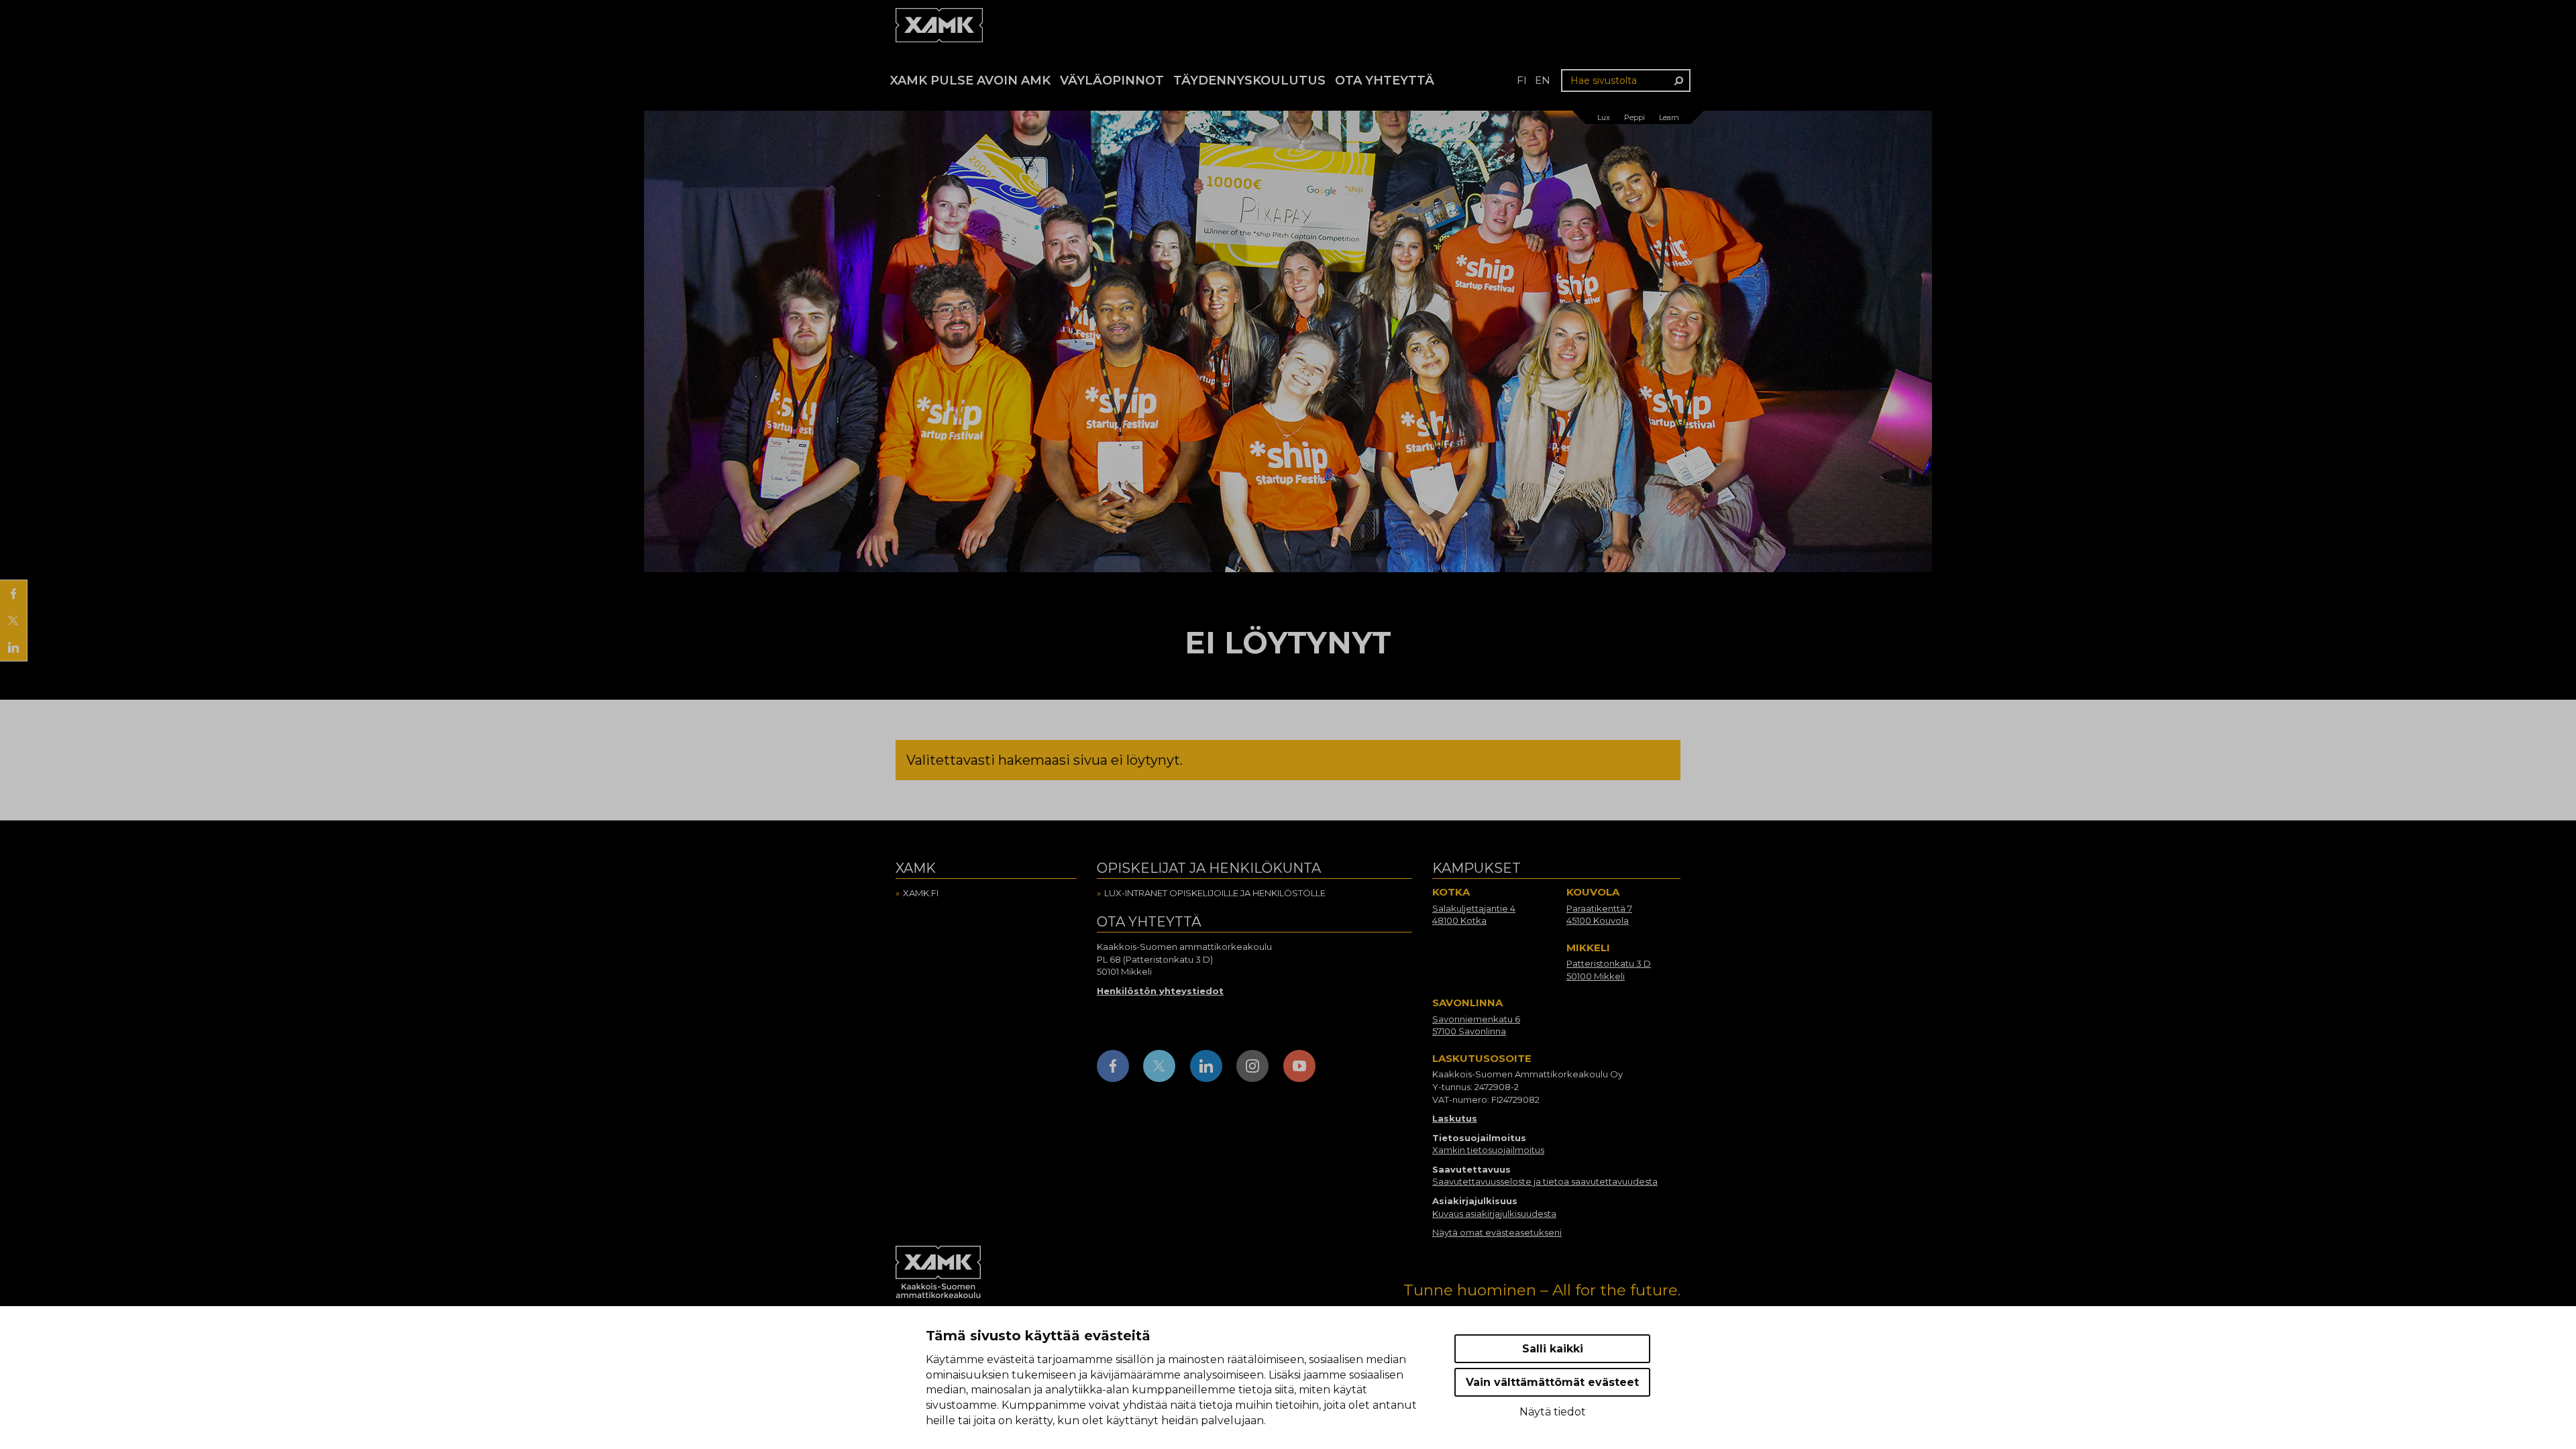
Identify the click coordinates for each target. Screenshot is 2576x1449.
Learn (1669, 117)
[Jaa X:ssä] (13, 621)
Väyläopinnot (1112, 80)
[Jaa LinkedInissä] (13, 647)
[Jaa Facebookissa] (13, 594)
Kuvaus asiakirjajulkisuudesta (1494, 1214)
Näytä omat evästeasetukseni (1497, 1232)
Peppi (1634, 117)
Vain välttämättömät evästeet (1552, 1382)
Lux (1604, 117)
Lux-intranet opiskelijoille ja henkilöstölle (1215, 893)
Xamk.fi (921, 893)
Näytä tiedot (1553, 1412)
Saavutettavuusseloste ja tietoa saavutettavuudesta (1545, 1181)
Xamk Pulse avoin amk (970, 80)
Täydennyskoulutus (1249, 80)
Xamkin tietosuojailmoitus (1488, 1150)
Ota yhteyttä (1385, 80)
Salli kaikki (1553, 1349)
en (1543, 80)
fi (1522, 80)
